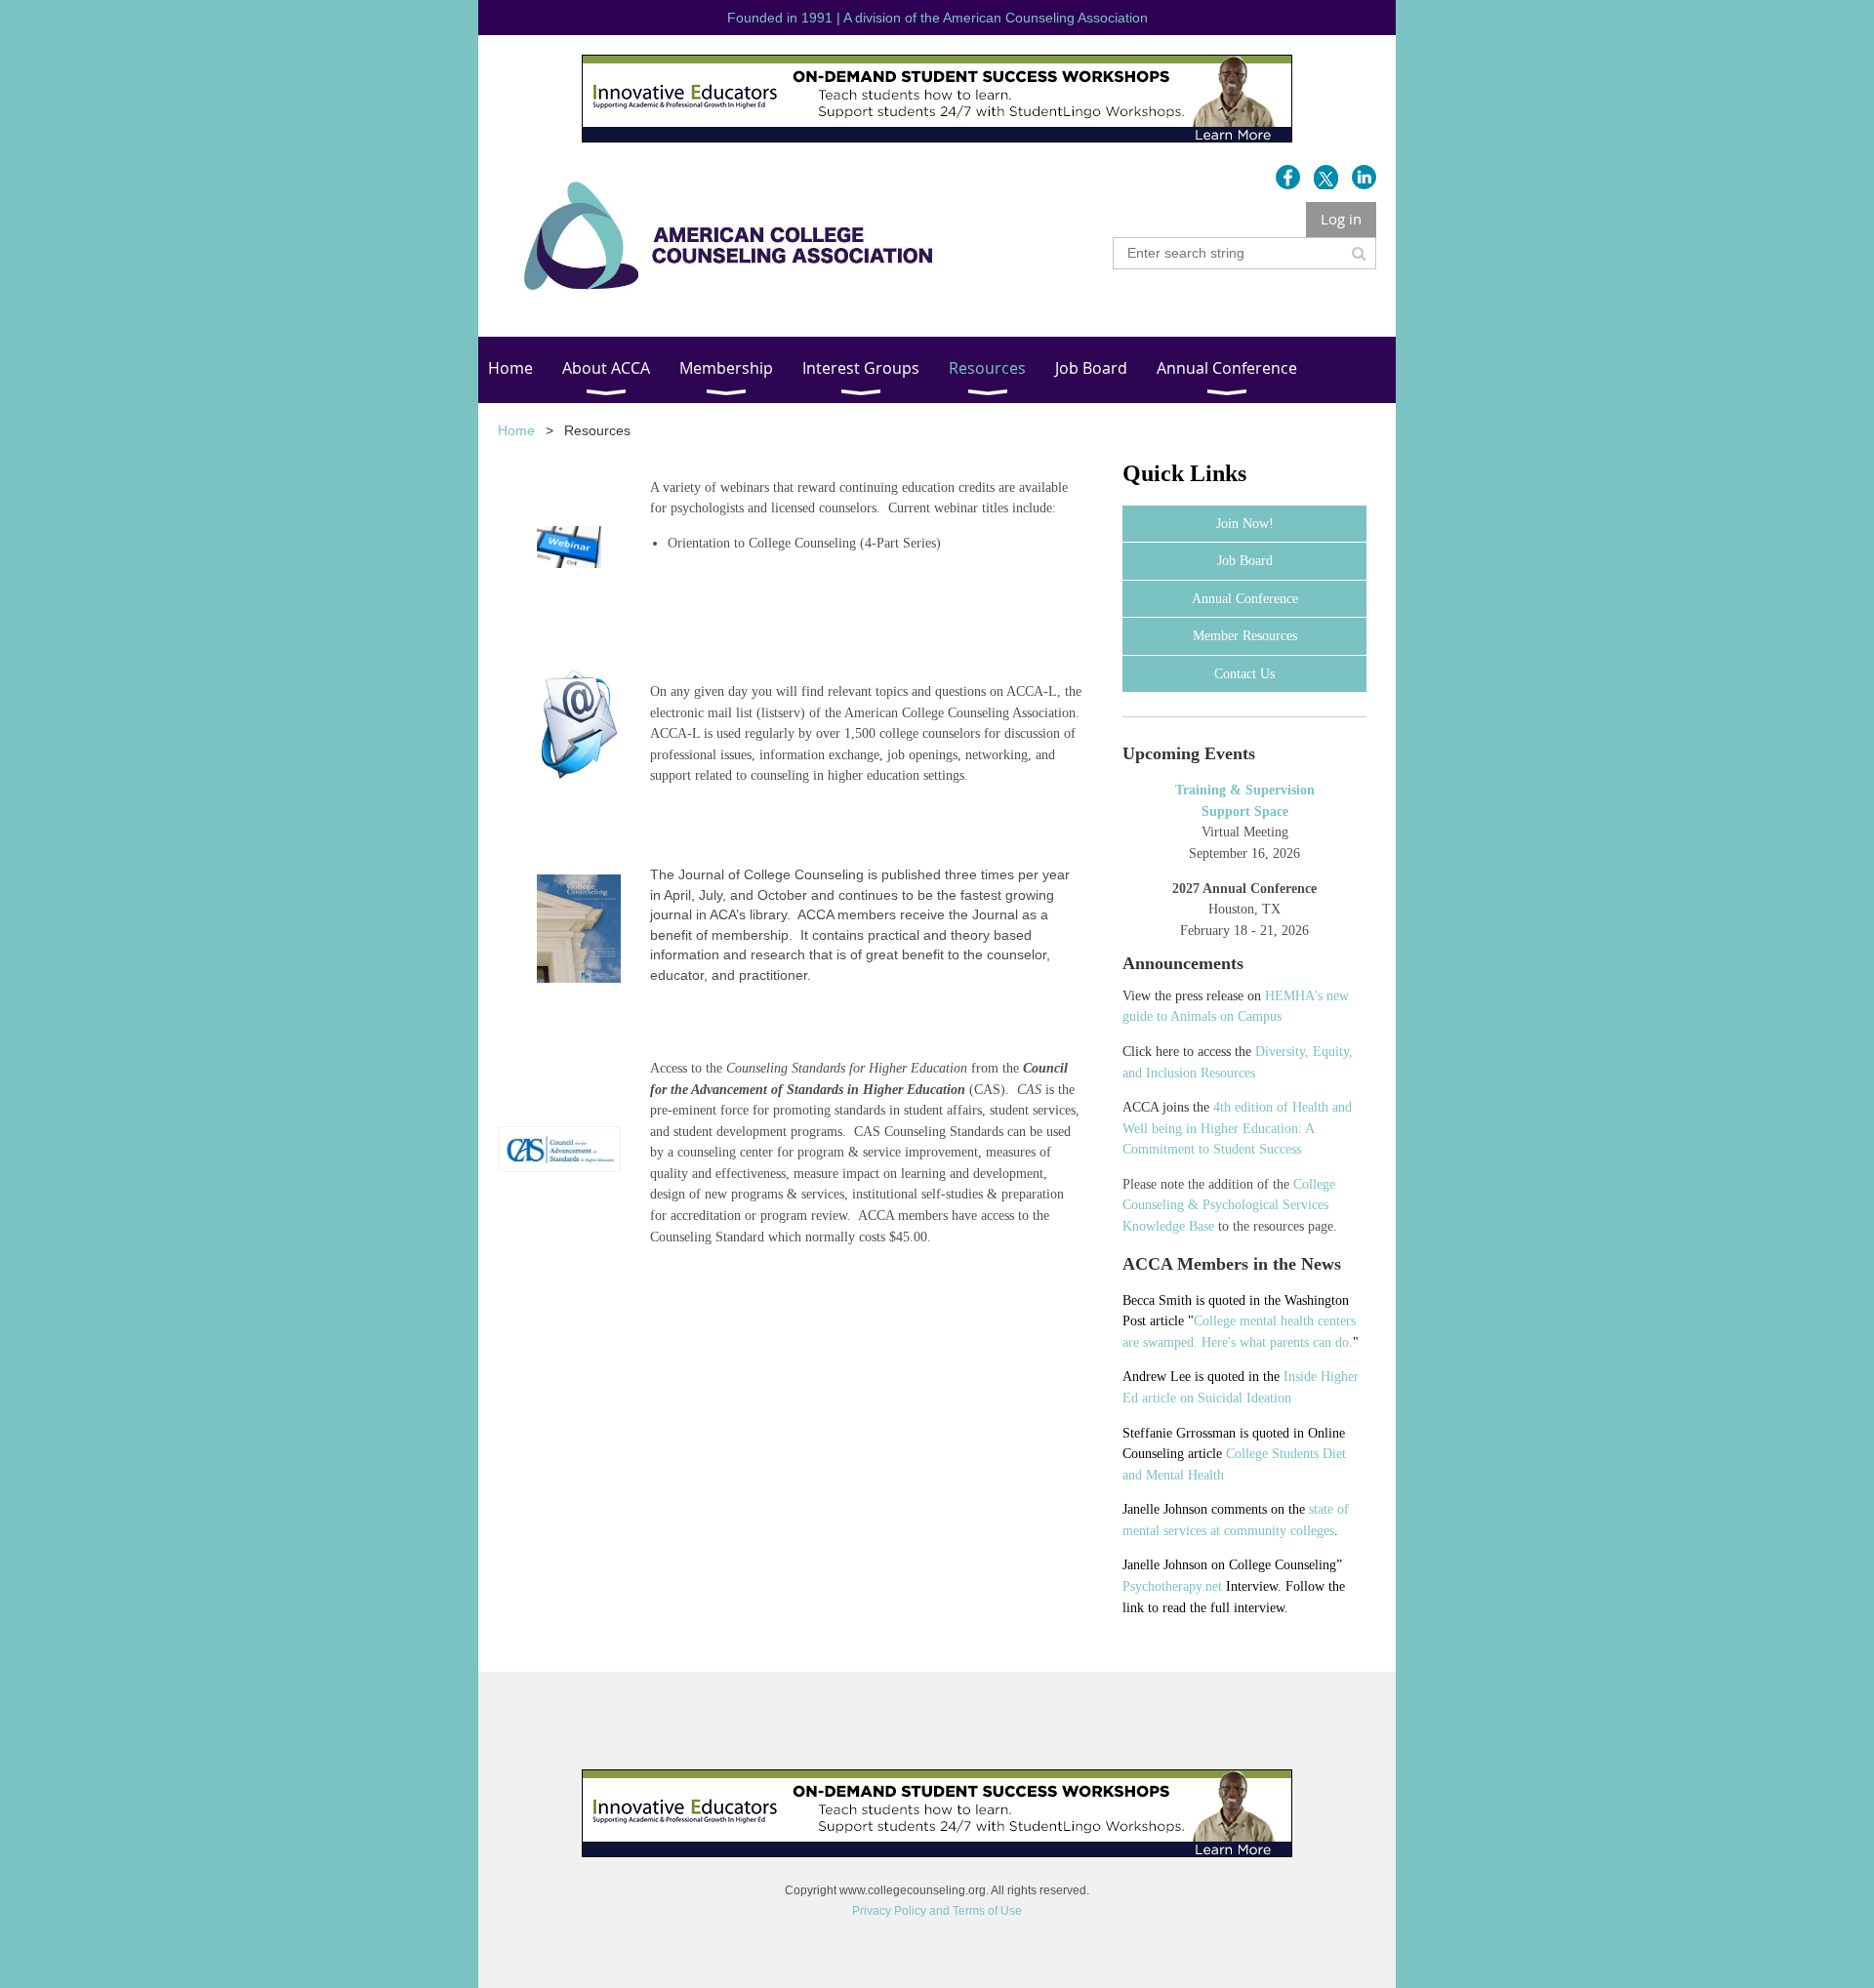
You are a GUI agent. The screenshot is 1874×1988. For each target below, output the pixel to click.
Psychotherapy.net (1172, 1586)
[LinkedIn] (1364, 177)
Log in (1341, 219)
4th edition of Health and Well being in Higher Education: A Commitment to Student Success (1237, 1128)
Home (516, 430)
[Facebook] (1288, 177)
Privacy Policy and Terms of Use (937, 1911)
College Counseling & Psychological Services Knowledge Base (1229, 1205)
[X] (1326, 177)
